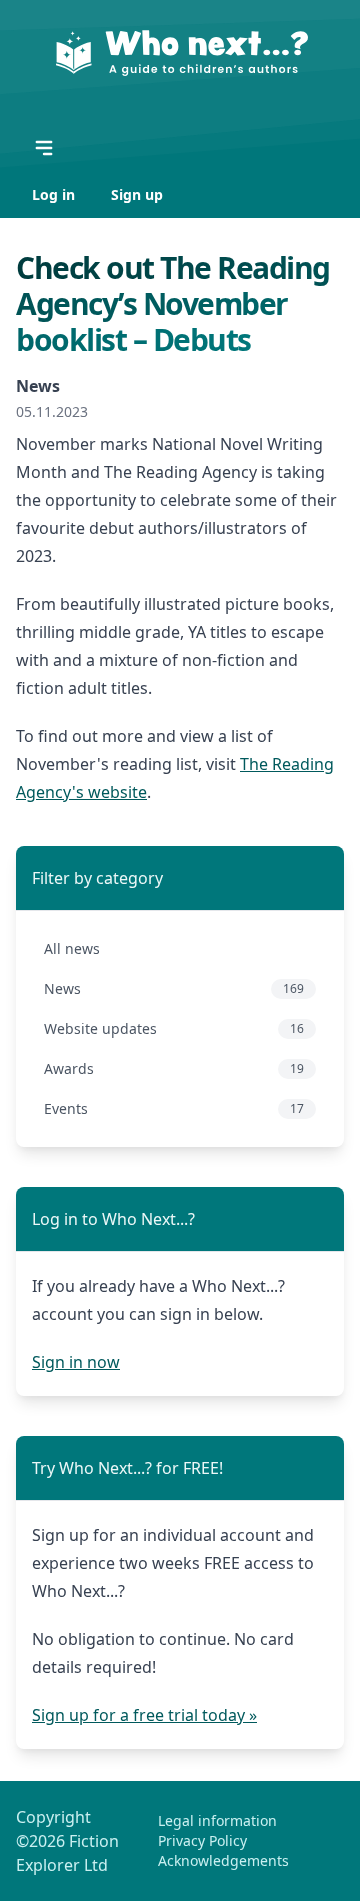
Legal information (217, 1820)
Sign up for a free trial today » (144, 1715)
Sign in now (76, 1362)
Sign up (137, 194)
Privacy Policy (202, 1840)
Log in (55, 194)
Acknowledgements (223, 1860)
